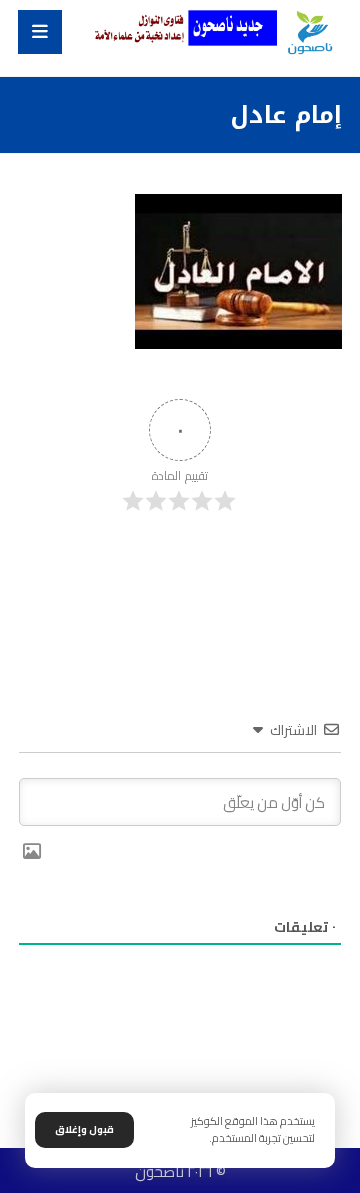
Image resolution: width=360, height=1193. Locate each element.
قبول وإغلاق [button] (84, 1129)
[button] (40, 32)
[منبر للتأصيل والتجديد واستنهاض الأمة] (309, 33)
